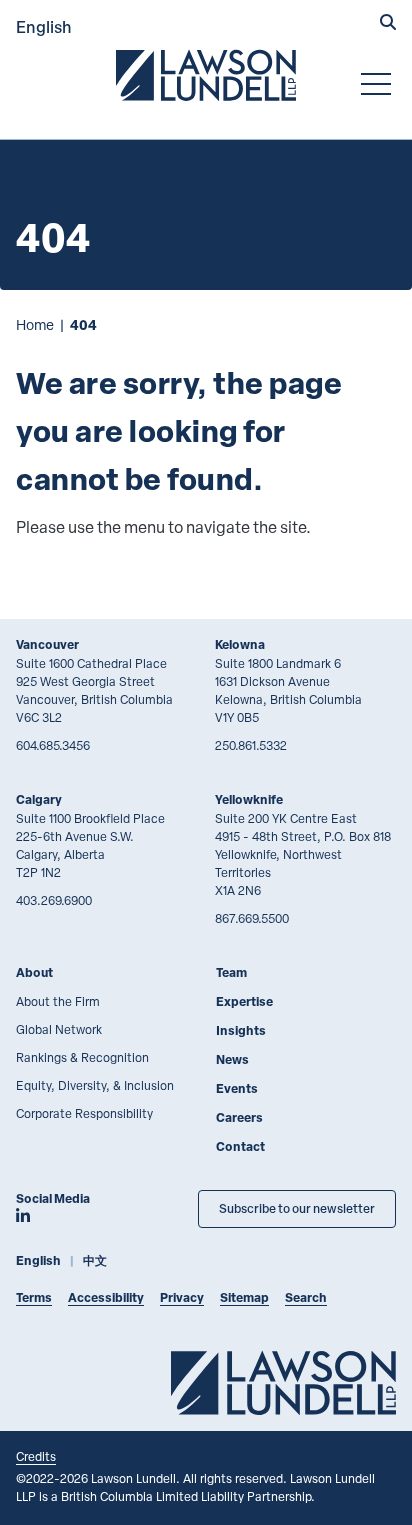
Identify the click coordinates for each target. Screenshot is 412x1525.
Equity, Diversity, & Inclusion (95, 1085)
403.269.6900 (54, 900)
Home (35, 324)
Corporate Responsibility (84, 1113)
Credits (36, 1456)
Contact (240, 1146)
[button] (388, 24)
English (44, 26)
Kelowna (240, 644)
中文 (95, 1260)
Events (237, 1088)
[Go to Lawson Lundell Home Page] (206, 75)
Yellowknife (249, 799)
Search (306, 1297)
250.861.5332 (251, 745)
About (34, 972)
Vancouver (47, 644)
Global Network (59, 1029)
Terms (34, 1297)
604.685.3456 (53, 745)
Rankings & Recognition (82, 1057)
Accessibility (106, 1297)
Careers (239, 1117)
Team (231, 972)
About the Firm (58, 1001)
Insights (241, 1030)
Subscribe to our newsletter (297, 1208)
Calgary (39, 799)
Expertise (244, 1001)
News (232, 1059)
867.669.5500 (252, 918)
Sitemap (244, 1297)
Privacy (182, 1297)
